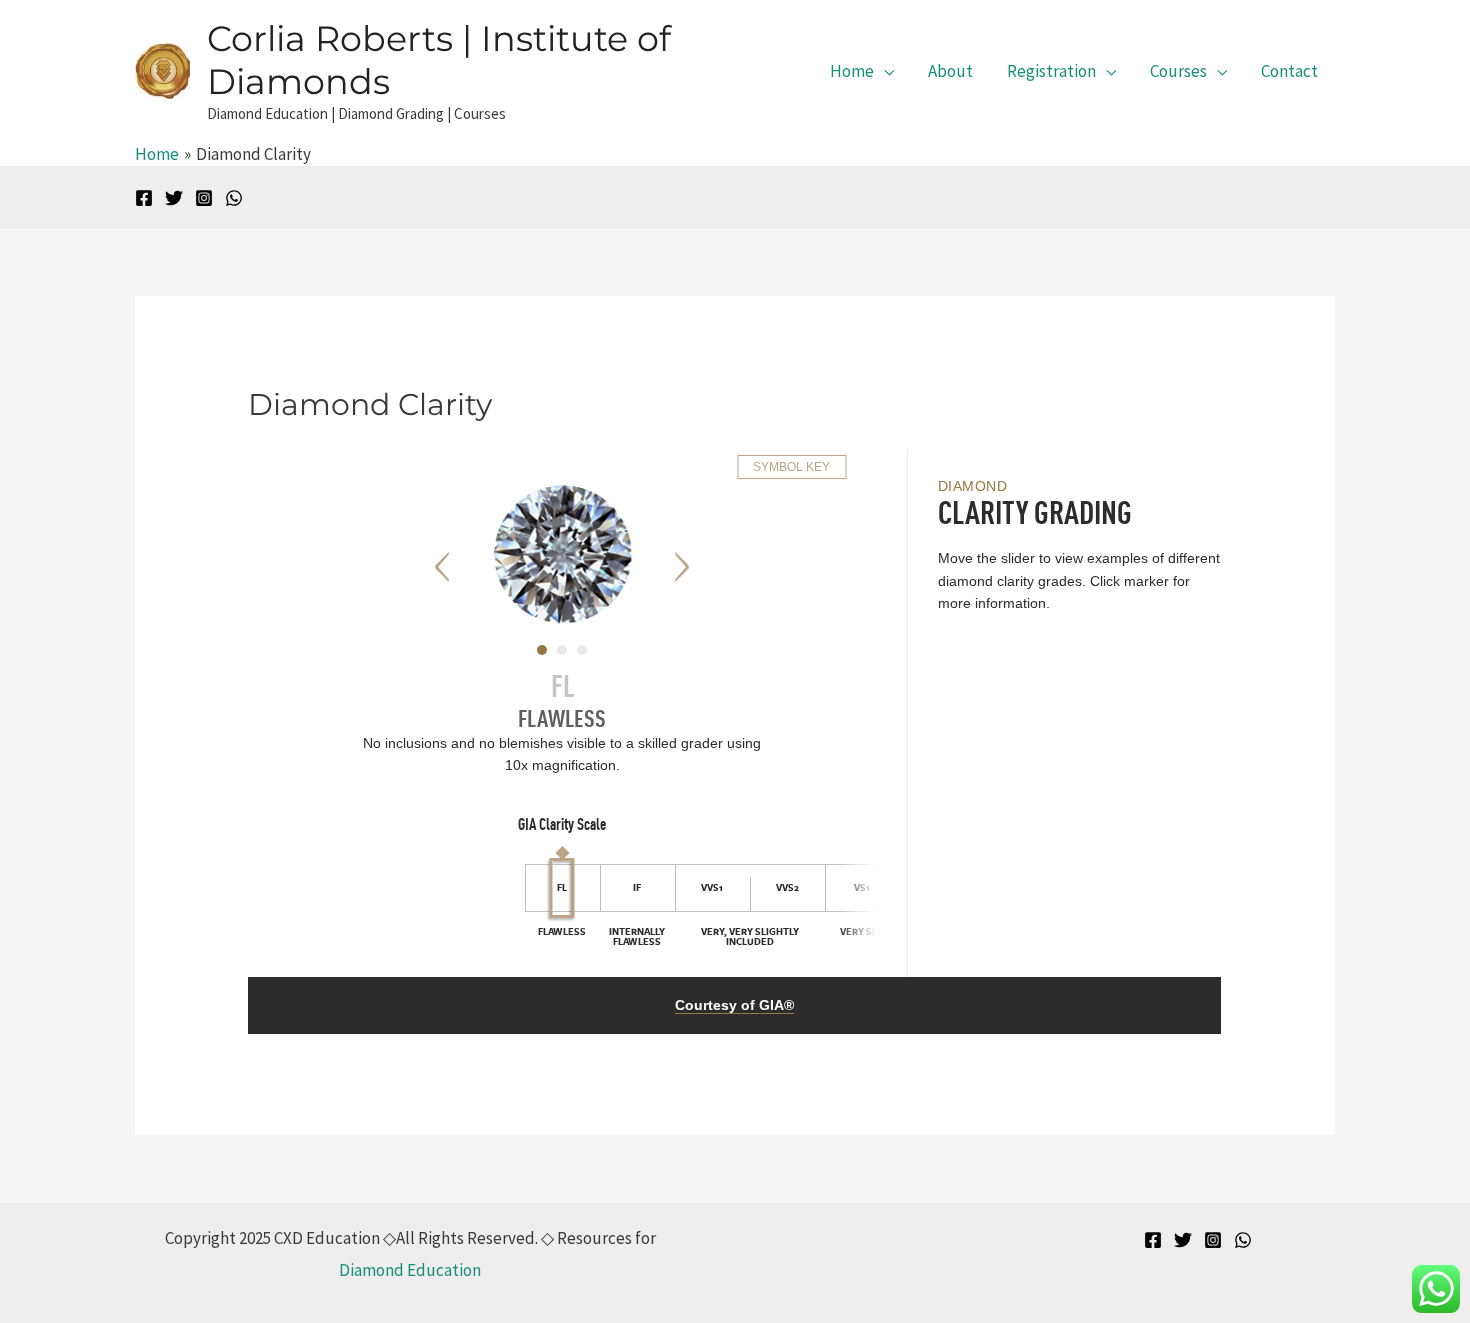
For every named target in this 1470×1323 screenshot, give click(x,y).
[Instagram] (204, 198)
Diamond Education (410, 1270)
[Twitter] (174, 198)
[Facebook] (144, 198)
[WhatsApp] (234, 198)
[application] (884, 71)
